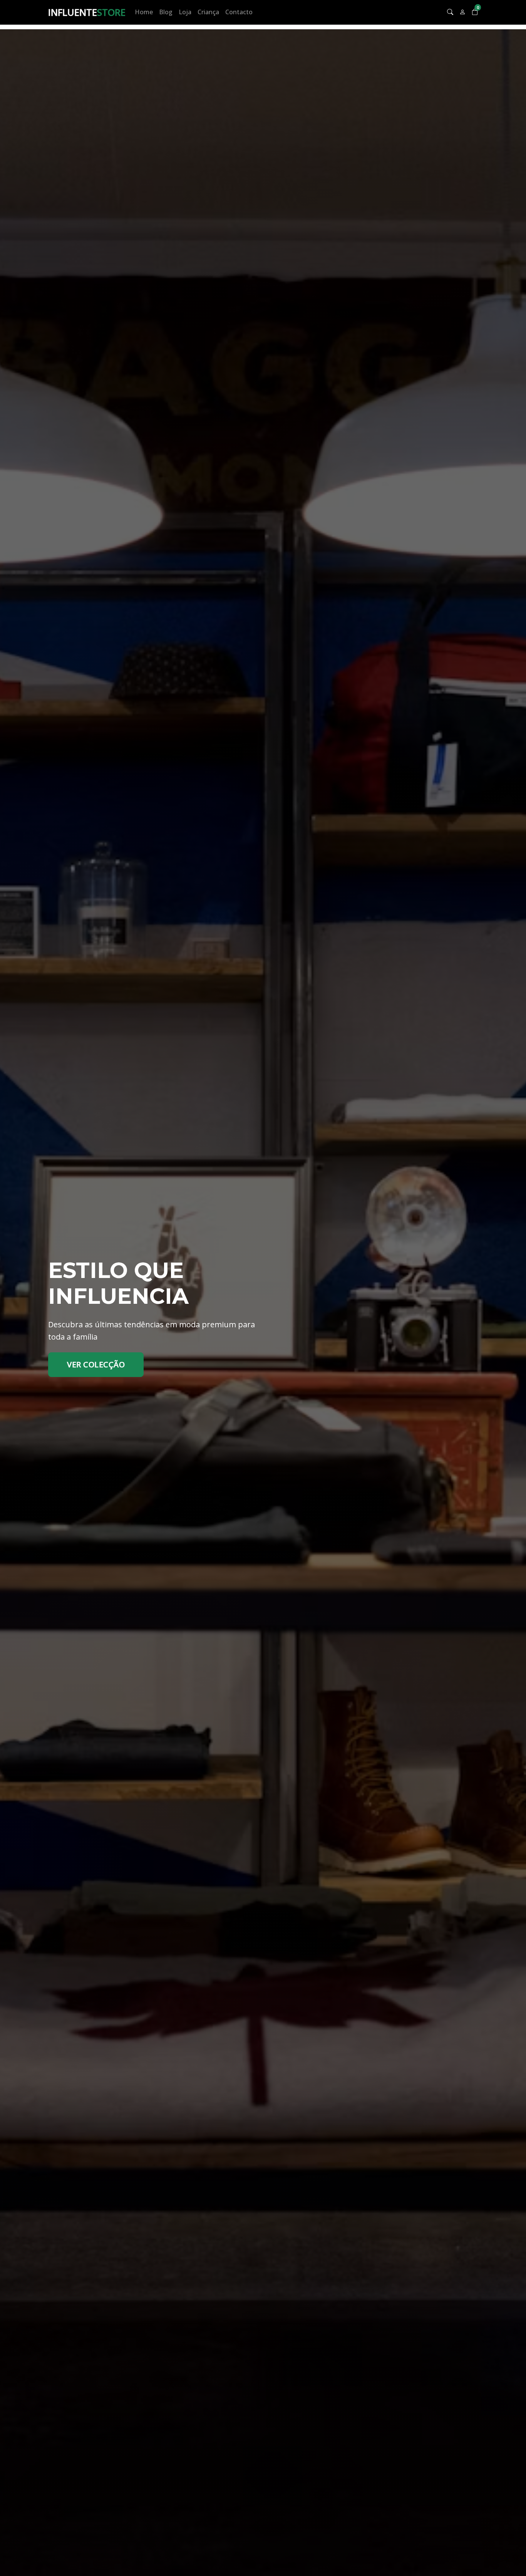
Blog (166, 12)
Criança (208, 12)
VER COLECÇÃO (96, 1364)
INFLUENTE (87, 12)
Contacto (239, 12)
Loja (185, 12)
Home (144, 12)
